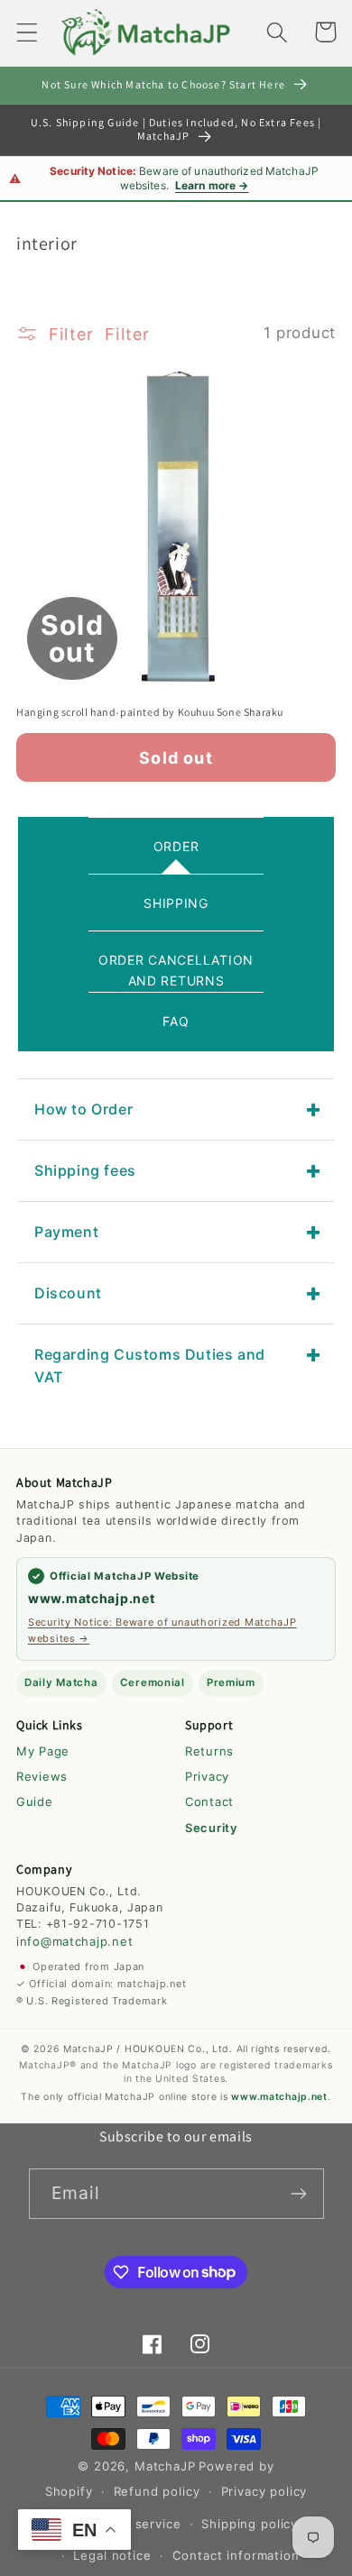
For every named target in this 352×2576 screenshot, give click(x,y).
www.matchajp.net (92, 1598)
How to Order (83, 1109)
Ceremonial (153, 1682)
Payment (66, 1232)
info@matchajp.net (74, 1941)
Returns (209, 1751)
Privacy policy (264, 2491)
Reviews (42, 1776)
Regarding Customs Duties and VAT (150, 1366)
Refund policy (157, 2491)
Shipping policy (250, 2524)
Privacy (207, 1776)
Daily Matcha (61, 1682)
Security (211, 1828)
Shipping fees (85, 1170)
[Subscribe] (299, 2194)
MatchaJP (165, 2466)
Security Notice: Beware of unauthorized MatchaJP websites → (162, 1630)
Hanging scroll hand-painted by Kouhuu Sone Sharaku (150, 712)
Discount (68, 1293)
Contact (209, 1801)
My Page (43, 1751)
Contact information (236, 2555)
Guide (35, 1801)
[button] (28, 32)
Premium (231, 1682)
